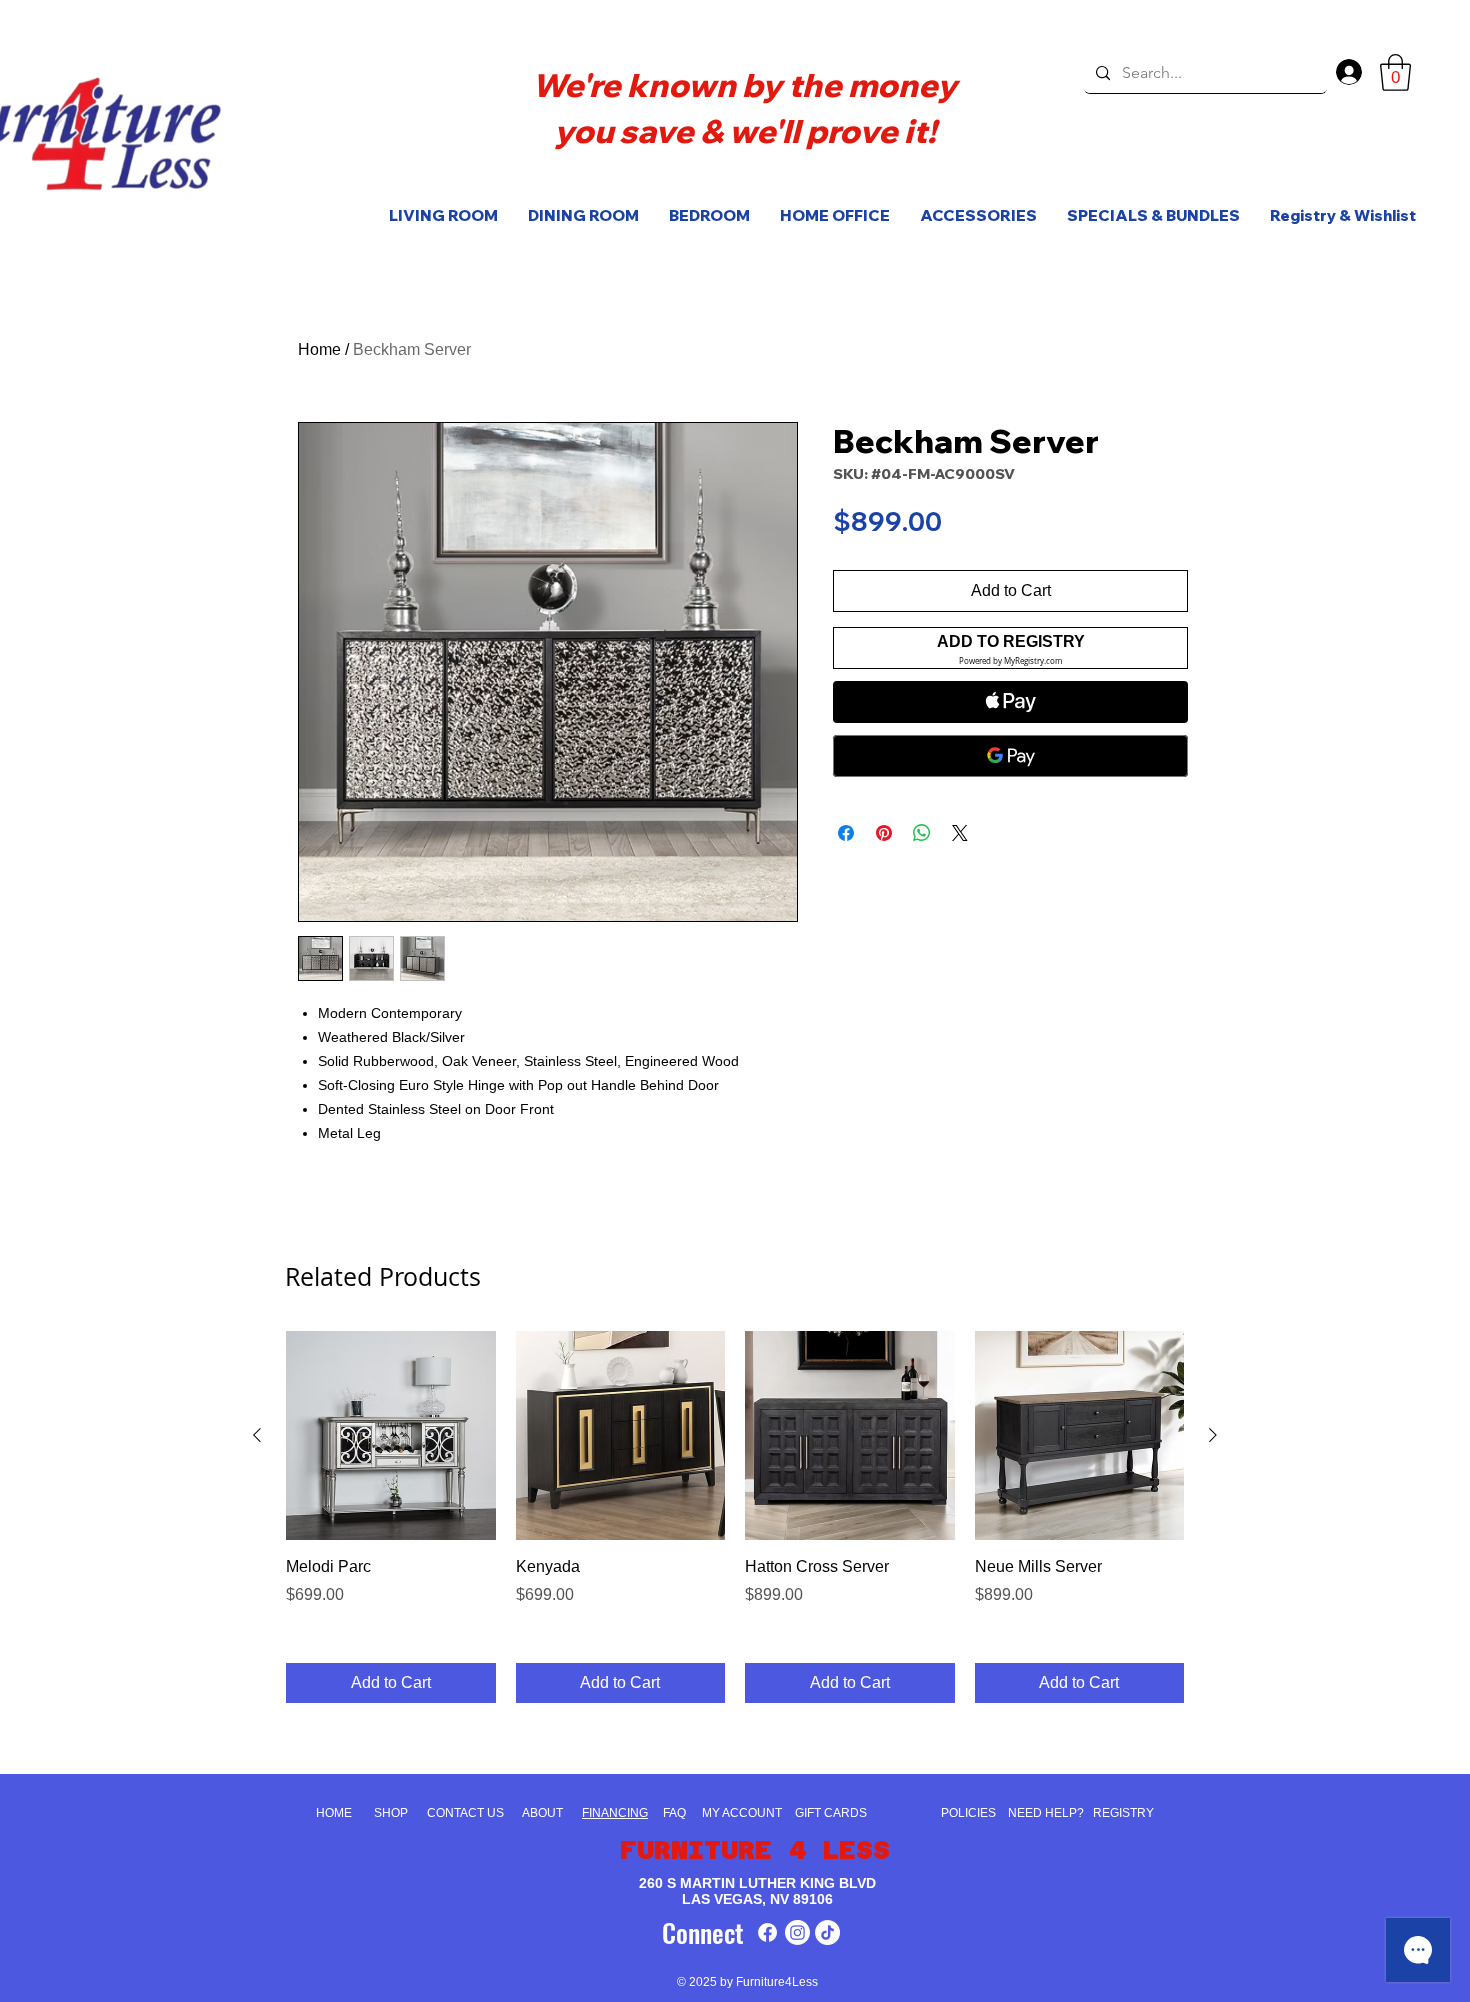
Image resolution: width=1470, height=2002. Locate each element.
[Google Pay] (1010, 756)
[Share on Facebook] (846, 833)
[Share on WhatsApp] (922, 833)
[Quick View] (391, 1436)
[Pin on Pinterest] (884, 833)
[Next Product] (1213, 1435)
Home (319, 349)
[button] (1395, 72)
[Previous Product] (257, 1435)
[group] (735, 1517)
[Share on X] (960, 833)
